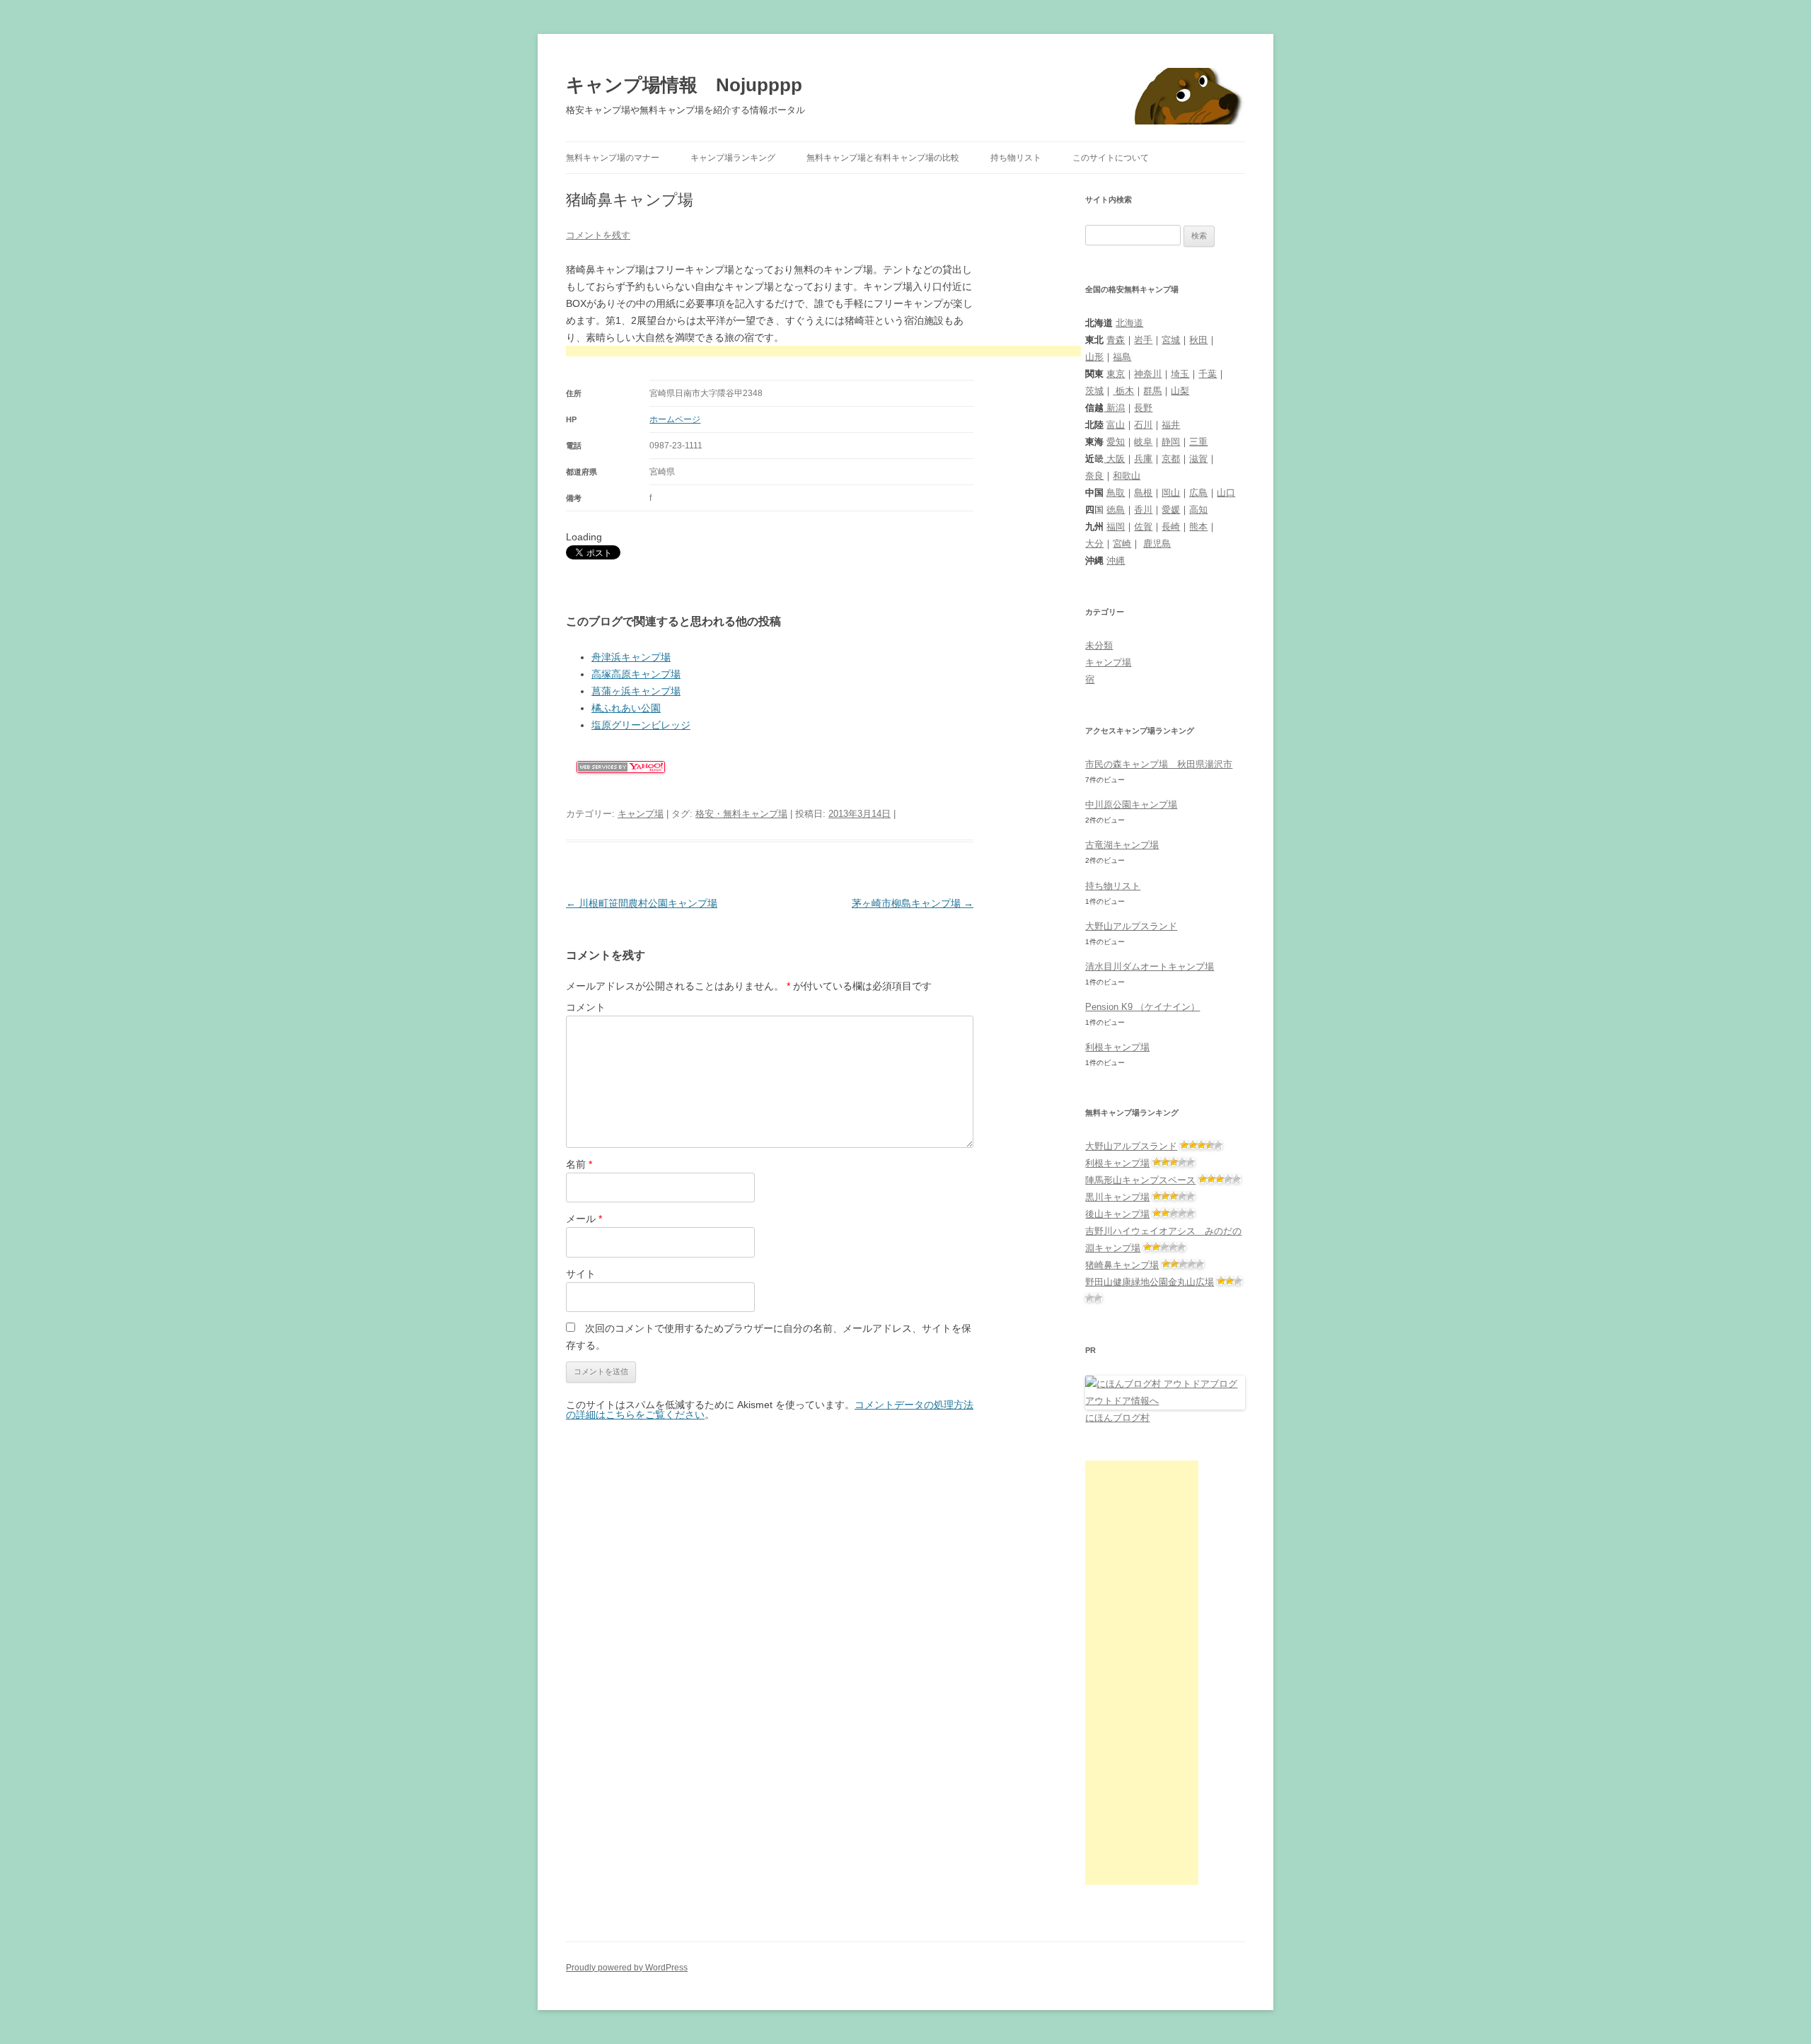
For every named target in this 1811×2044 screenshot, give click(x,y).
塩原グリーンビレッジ (641, 725)
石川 (1143, 425)
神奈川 (1148, 374)
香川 (1143, 510)
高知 (1198, 510)
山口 (1226, 493)
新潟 (1114, 408)
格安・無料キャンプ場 (741, 814)
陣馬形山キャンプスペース (1140, 1180)
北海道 (1129, 323)
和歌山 (1127, 476)
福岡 (1116, 527)
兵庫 (1143, 459)
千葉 (1208, 374)
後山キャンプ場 (1117, 1214)
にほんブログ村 (1117, 1418)
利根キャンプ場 (1117, 1047)
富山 (1116, 425)
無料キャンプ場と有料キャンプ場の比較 (883, 158)
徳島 (1116, 510)
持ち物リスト (1016, 158)
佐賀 (1143, 527)
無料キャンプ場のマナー (613, 158)
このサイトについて (1111, 158)
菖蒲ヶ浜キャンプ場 (636, 691)
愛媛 (1171, 510)
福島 (1122, 357)
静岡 (1171, 442)
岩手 (1143, 340)
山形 (1094, 357)
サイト (581, 1274)
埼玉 (1180, 374)
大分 (1094, 544)
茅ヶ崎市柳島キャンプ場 (913, 903)
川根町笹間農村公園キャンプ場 (642, 903)
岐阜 (1143, 442)
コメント (586, 1007)
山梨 (1180, 391)
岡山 (1171, 493)
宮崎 (1122, 544)
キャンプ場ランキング (733, 158)
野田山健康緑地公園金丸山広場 (1150, 1282)
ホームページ (675, 419)
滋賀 (1198, 459)
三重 (1198, 442)
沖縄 (1116, 561)
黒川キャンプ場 (1117, 1197)
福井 (1171, 425)
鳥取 (1116, 493)
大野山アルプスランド (1131, 926)
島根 (1143, 493)
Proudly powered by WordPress (627, 1968)
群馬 (1152, 391)
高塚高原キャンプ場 (636, 674)
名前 (579, 1164)
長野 (1143, 408)
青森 (1116, 340)
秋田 (1198, 340)
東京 (1116, 374)
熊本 (1198, 527)
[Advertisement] (823, 353)
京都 (1171, 459)
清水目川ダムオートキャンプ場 (1150, 966)
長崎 (1171, 527)
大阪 (1114, 459)
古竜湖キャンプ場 (1122, 845)
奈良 (1094, 476)
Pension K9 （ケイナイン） (1142, 1007)
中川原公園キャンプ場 (1131, 805)
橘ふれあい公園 (626, 708)
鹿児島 (1157, 544)
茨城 (1094, 391)
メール (584, 1219)
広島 (1198, 493)
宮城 (1171, 340)
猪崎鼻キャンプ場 (1122, 1265)
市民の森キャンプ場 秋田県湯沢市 (1159, 764)
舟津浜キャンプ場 (631, 657)
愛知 (1116, 442)
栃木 (1123, 391)
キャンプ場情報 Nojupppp (684, 85)
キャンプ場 (641, 814)
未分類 (1099, 645)
